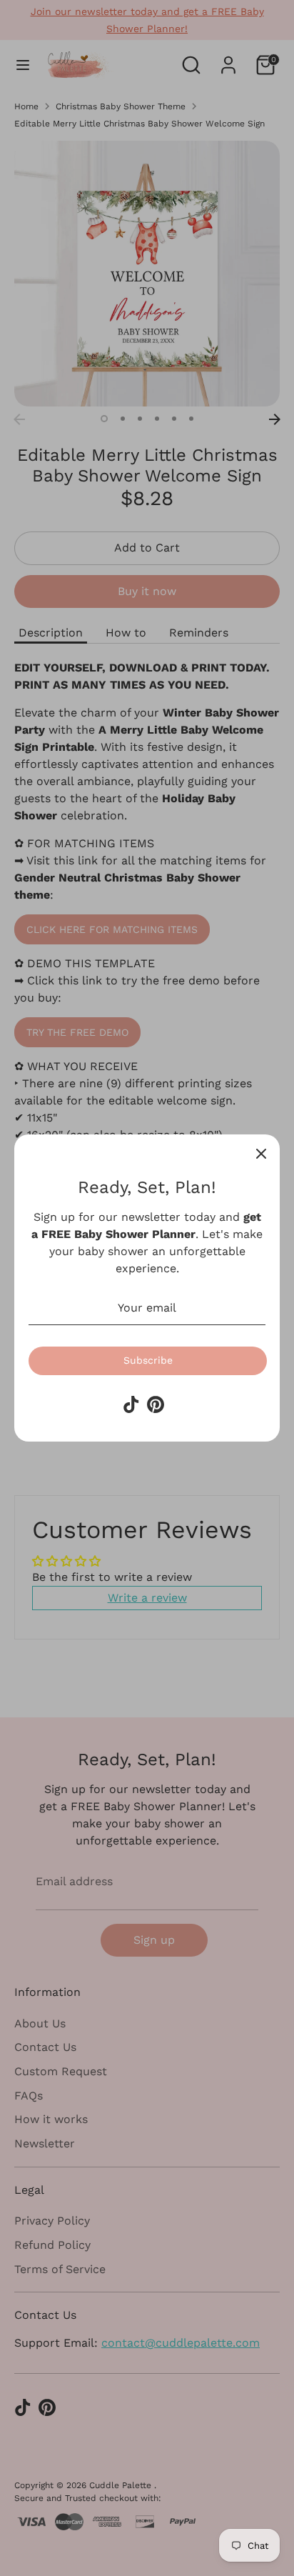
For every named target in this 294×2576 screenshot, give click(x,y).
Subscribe (148, 1360)
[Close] (261, 1153)
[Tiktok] (131, 1404)
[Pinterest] (156, 1404)
